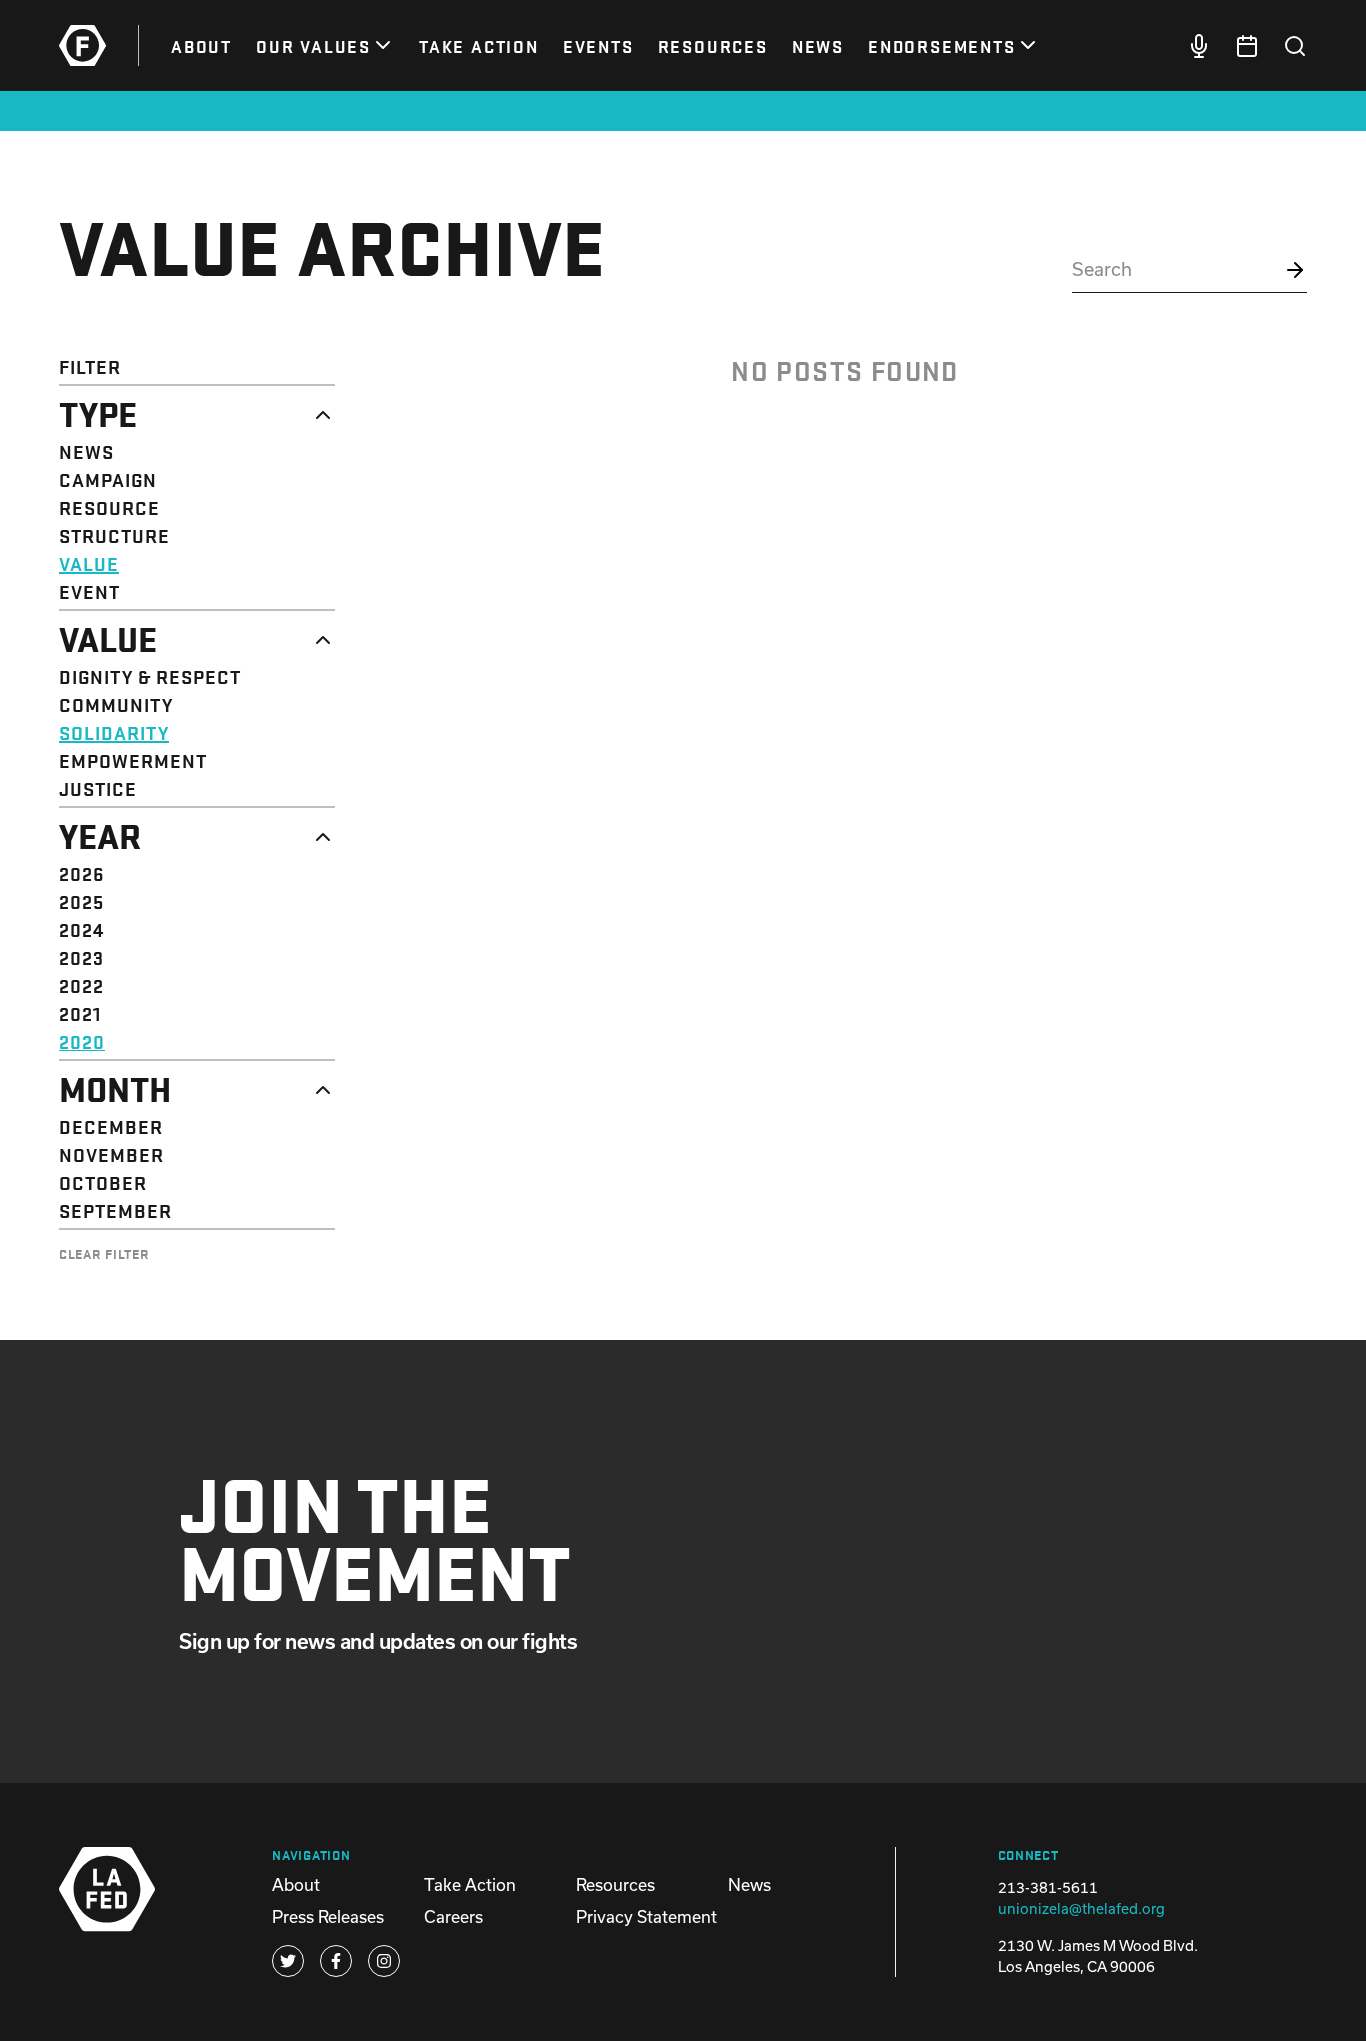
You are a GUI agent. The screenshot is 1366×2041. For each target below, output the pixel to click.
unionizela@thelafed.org (1081, 1908)
